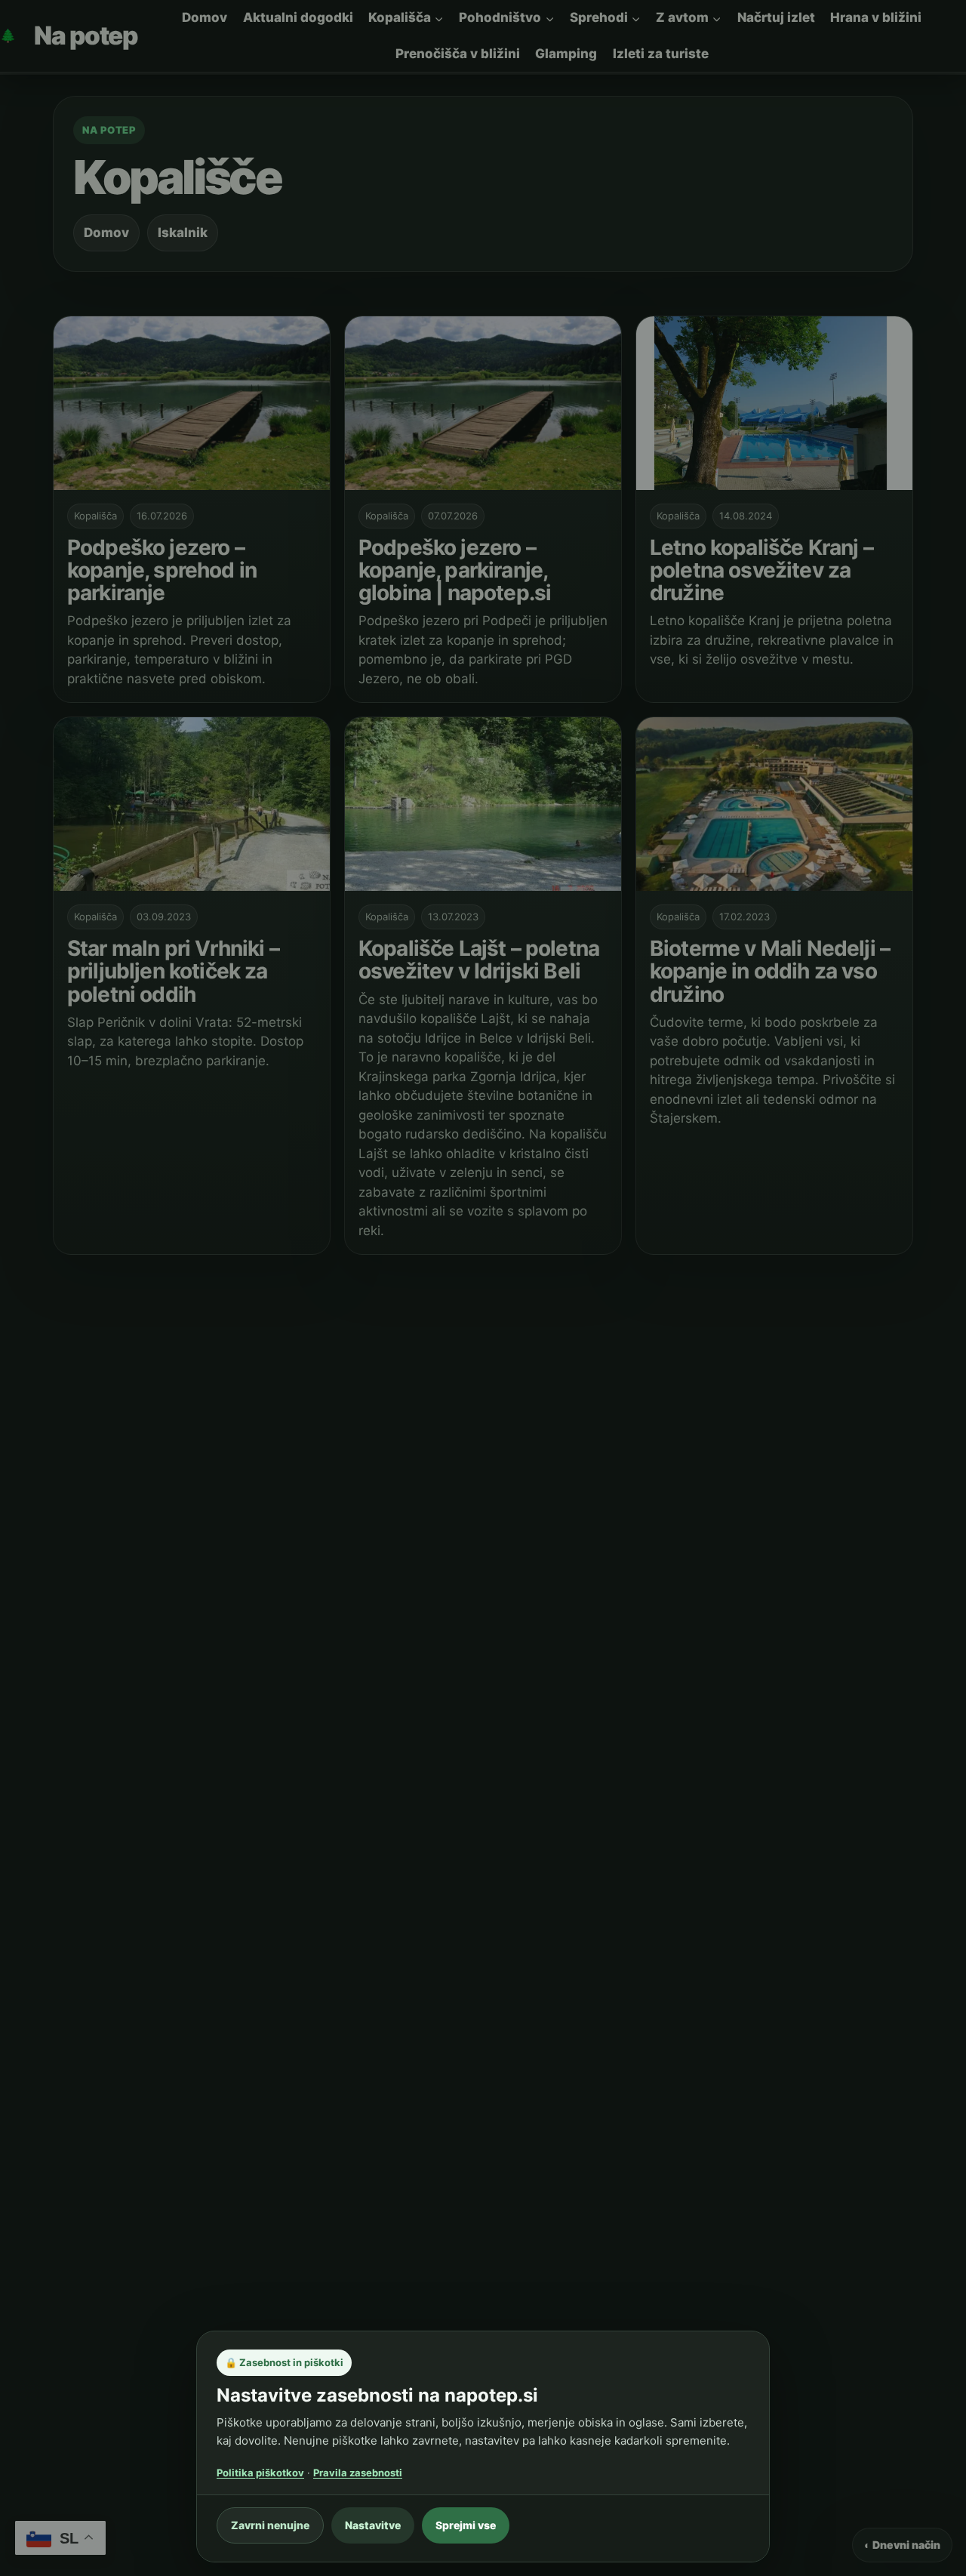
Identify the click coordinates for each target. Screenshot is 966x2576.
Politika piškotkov (260, 2473)
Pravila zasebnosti (358, 2473)
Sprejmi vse (466, 2525)
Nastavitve (373, 2525)
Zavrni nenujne (270, 2525)
